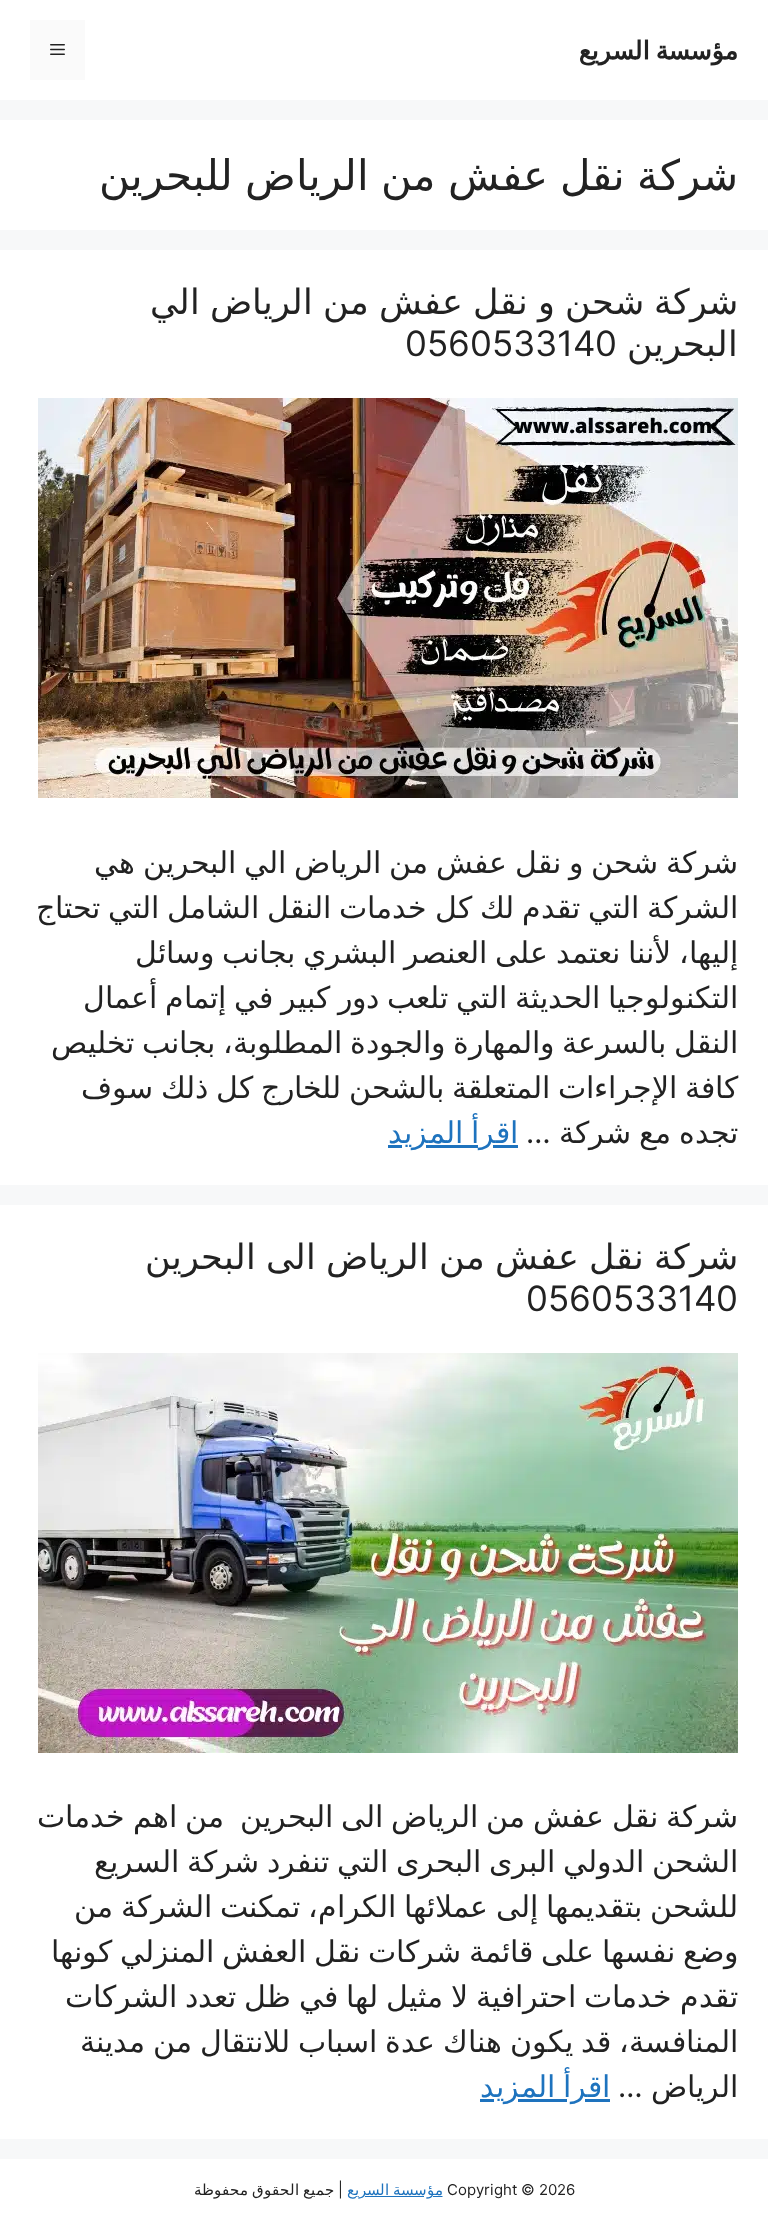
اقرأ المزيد (453, 1132)
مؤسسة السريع (658, 50)
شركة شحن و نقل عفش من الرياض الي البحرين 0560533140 (444, 322)
